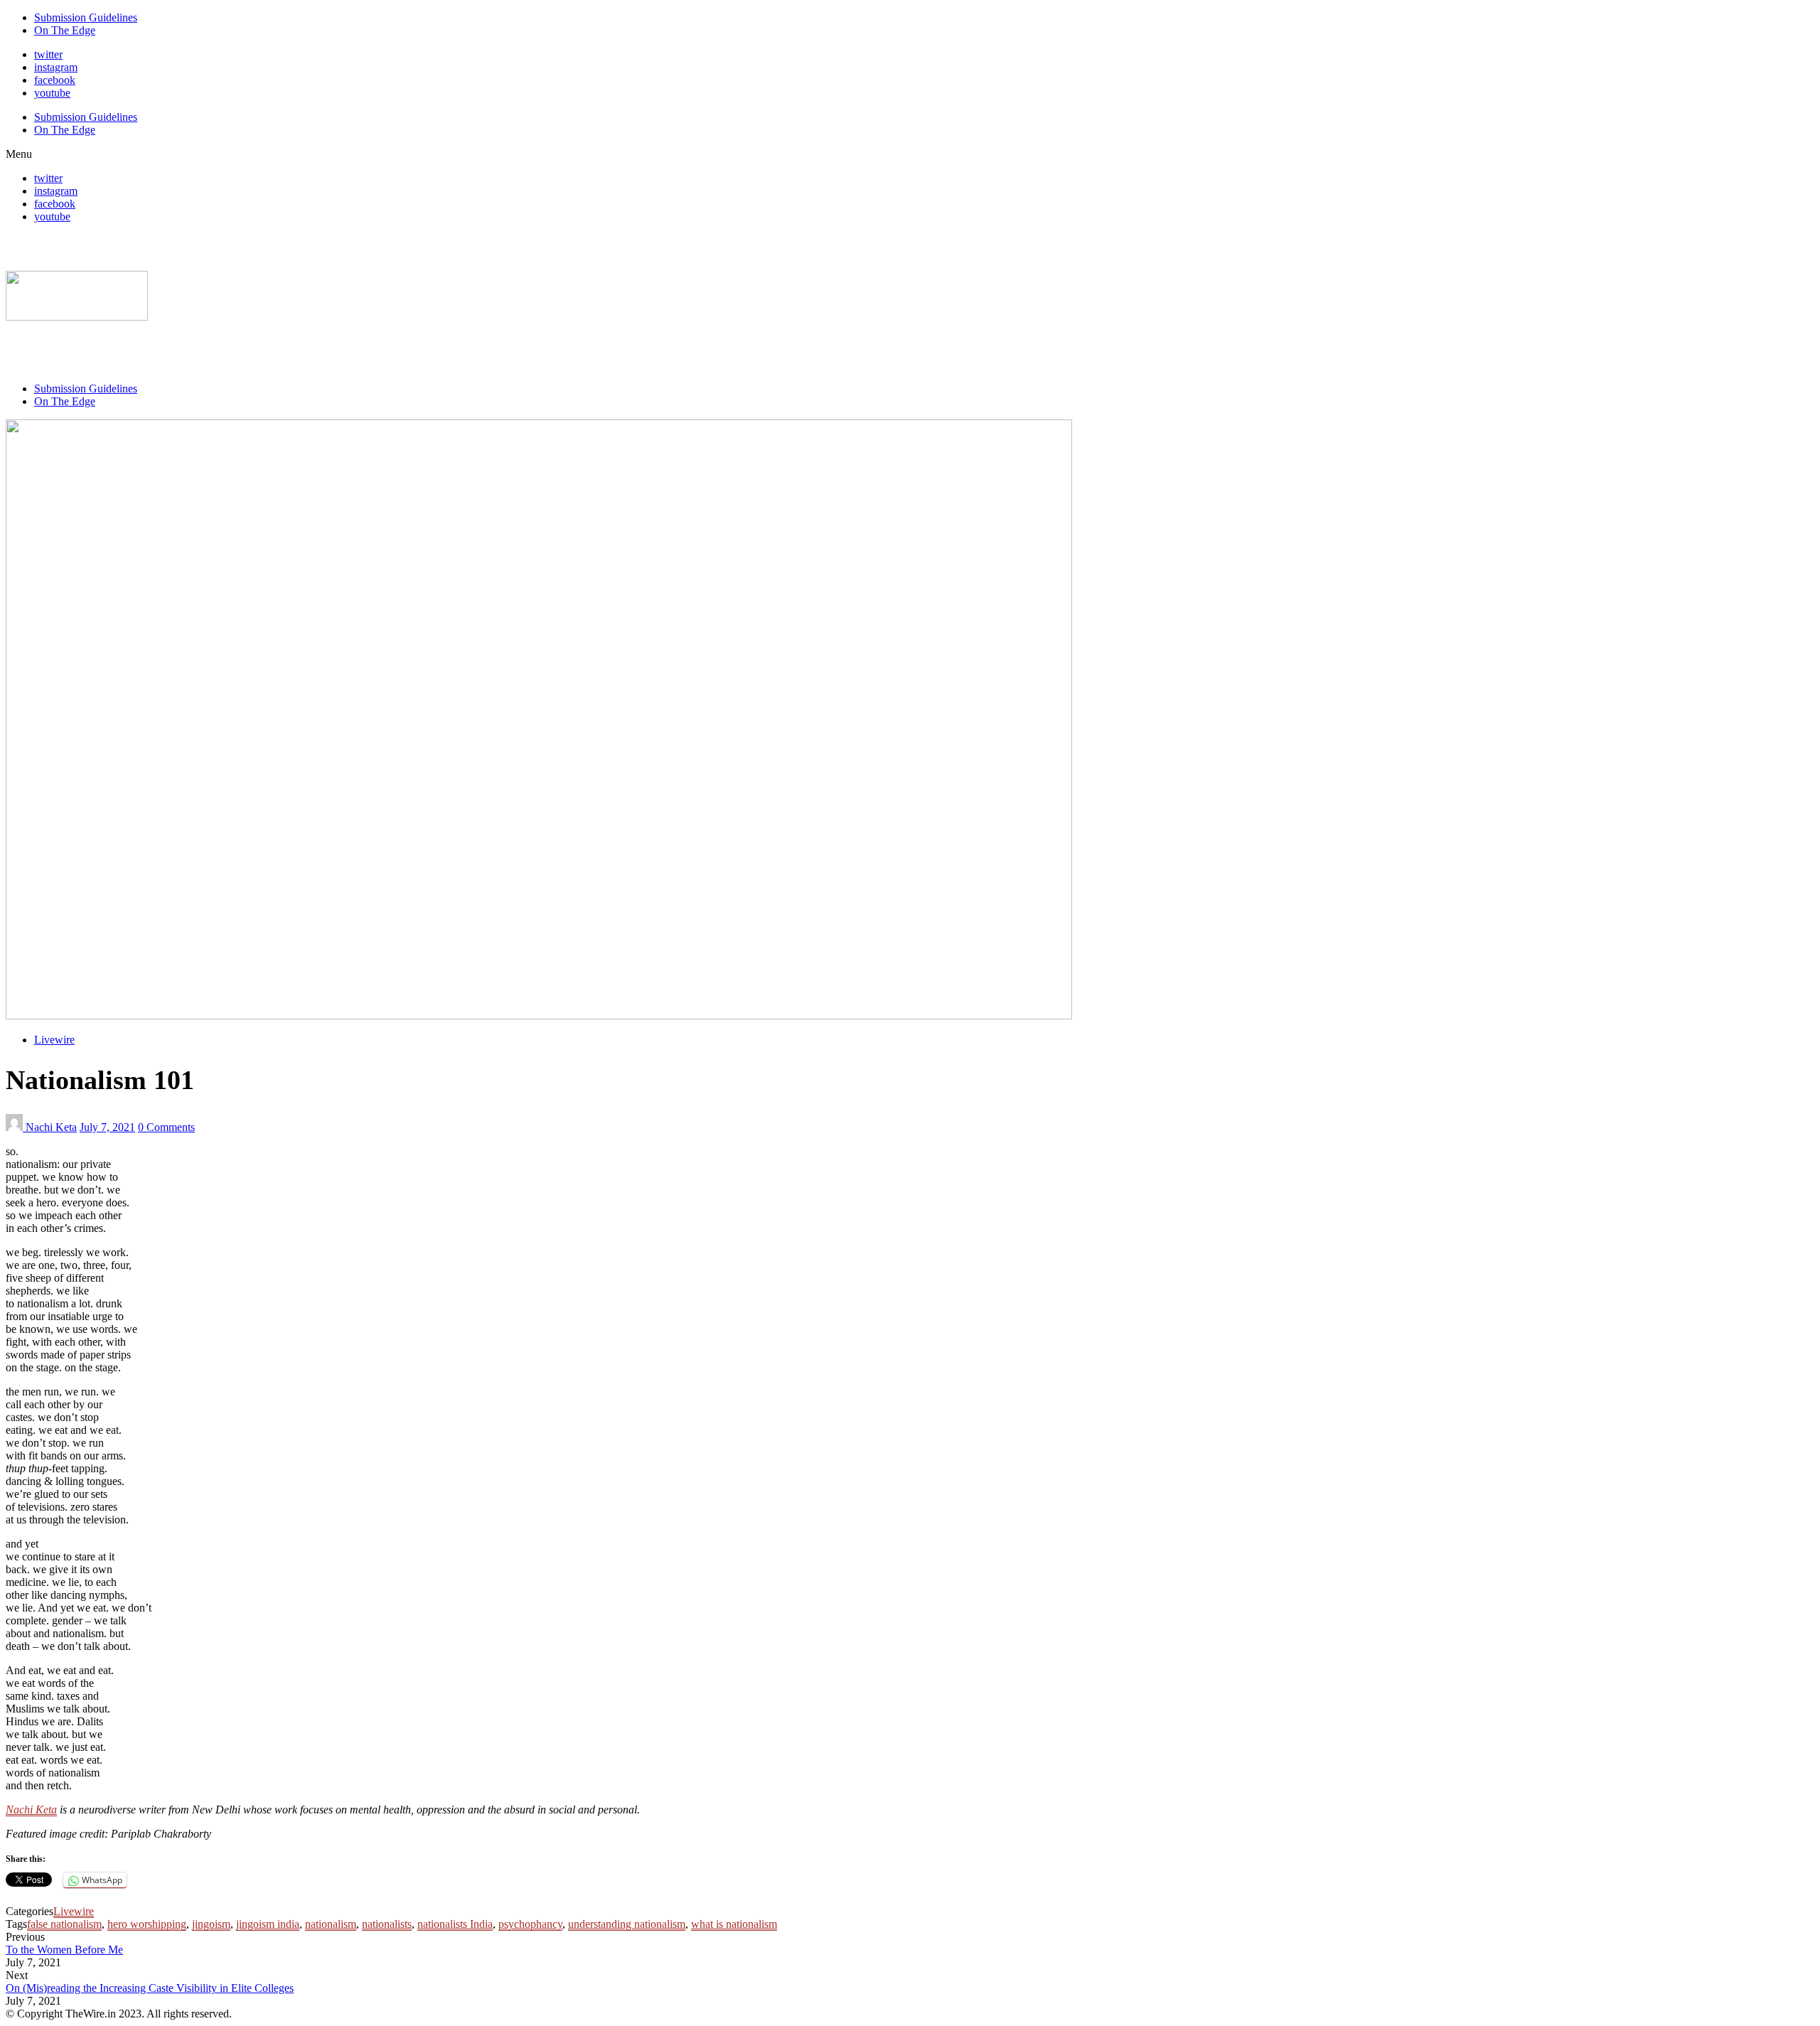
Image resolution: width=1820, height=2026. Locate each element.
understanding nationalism (627, 1924)
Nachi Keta (51, 1127)
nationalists (387, 1924)
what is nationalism (734, 1924)
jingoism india (268, 1924)
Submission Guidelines (86, 17)
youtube (52, 93)
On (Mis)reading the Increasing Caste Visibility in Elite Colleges (150, 1988)
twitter (48, 54)
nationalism (331, 1924)
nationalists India (455, 1924)
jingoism (211, 1924)
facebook (55, 80)
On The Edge (65, 30)
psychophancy (530, 1924)
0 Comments (166, 1127)
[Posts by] (16, 1127)
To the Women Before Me (64, 1950)
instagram (56, 67)
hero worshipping (147, 1924)
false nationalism (64, 1924)
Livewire (54, 1040)
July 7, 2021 (107, 1127)
